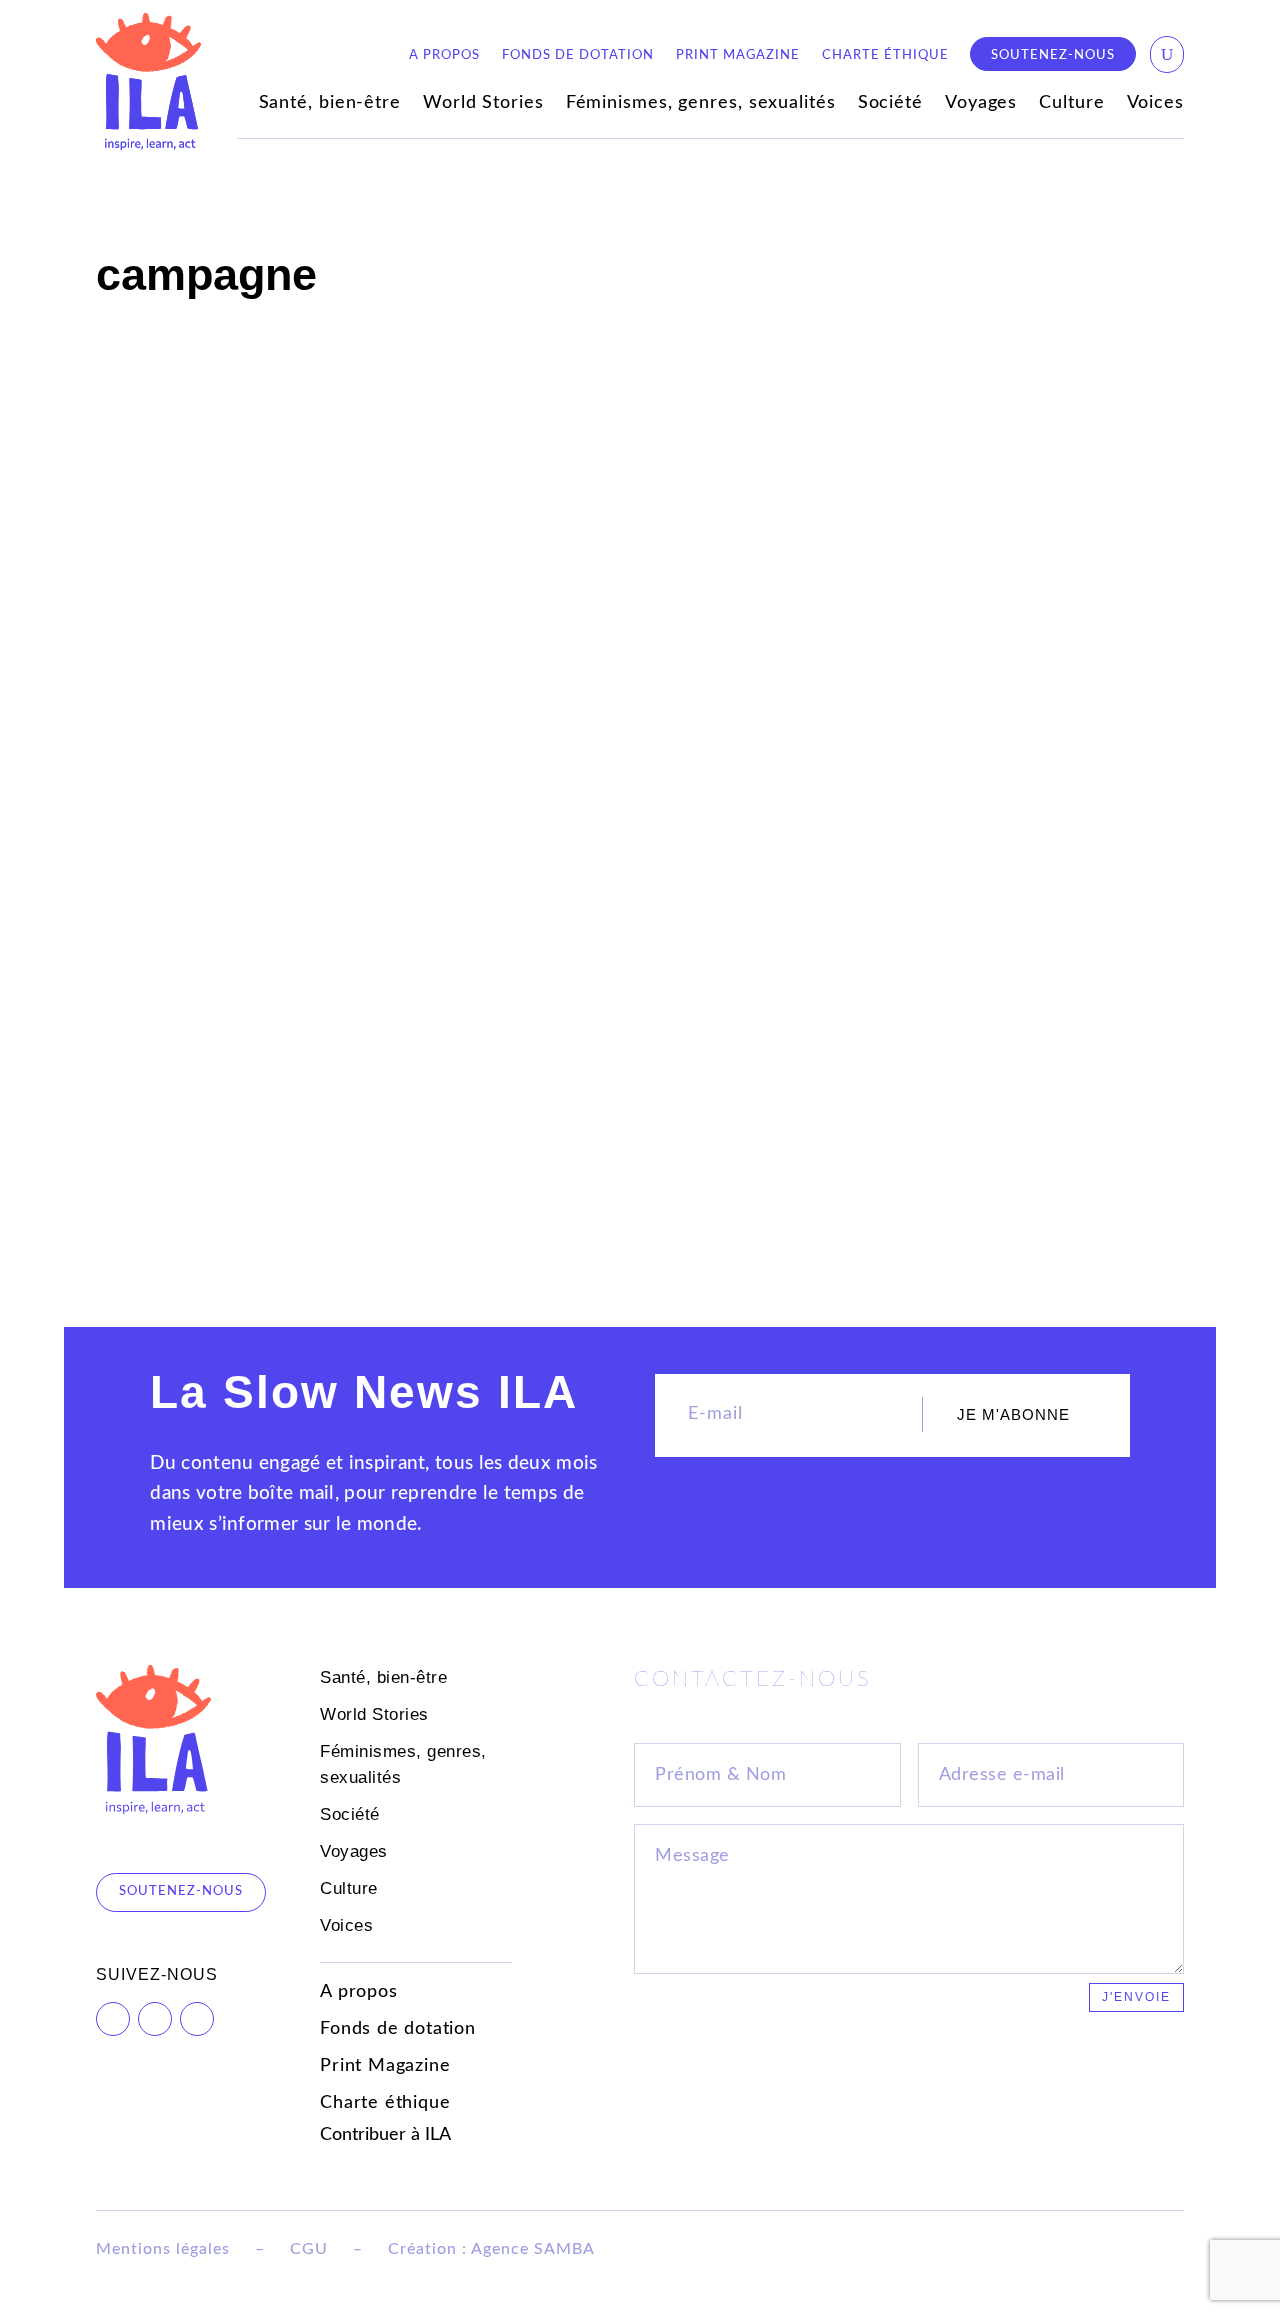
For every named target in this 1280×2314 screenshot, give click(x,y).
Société (890, 104)
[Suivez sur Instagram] (197, 2019)
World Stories (483, 104)
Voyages (981, 104)
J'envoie (1136, 1997)
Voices (1155, 104)
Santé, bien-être (330, 104)
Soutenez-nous (1053, 55)
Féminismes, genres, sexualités (701, 104)
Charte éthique (885, 55)
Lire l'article (155, 1166)
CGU (309, 2249)
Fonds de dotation (578, 55)
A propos (444, 55)
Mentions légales (163, 2249)
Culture (1071, 104)
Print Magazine (738, 55)
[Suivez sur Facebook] (113, 2019)
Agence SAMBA (533, 2249)
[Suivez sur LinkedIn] (155, 2019)
